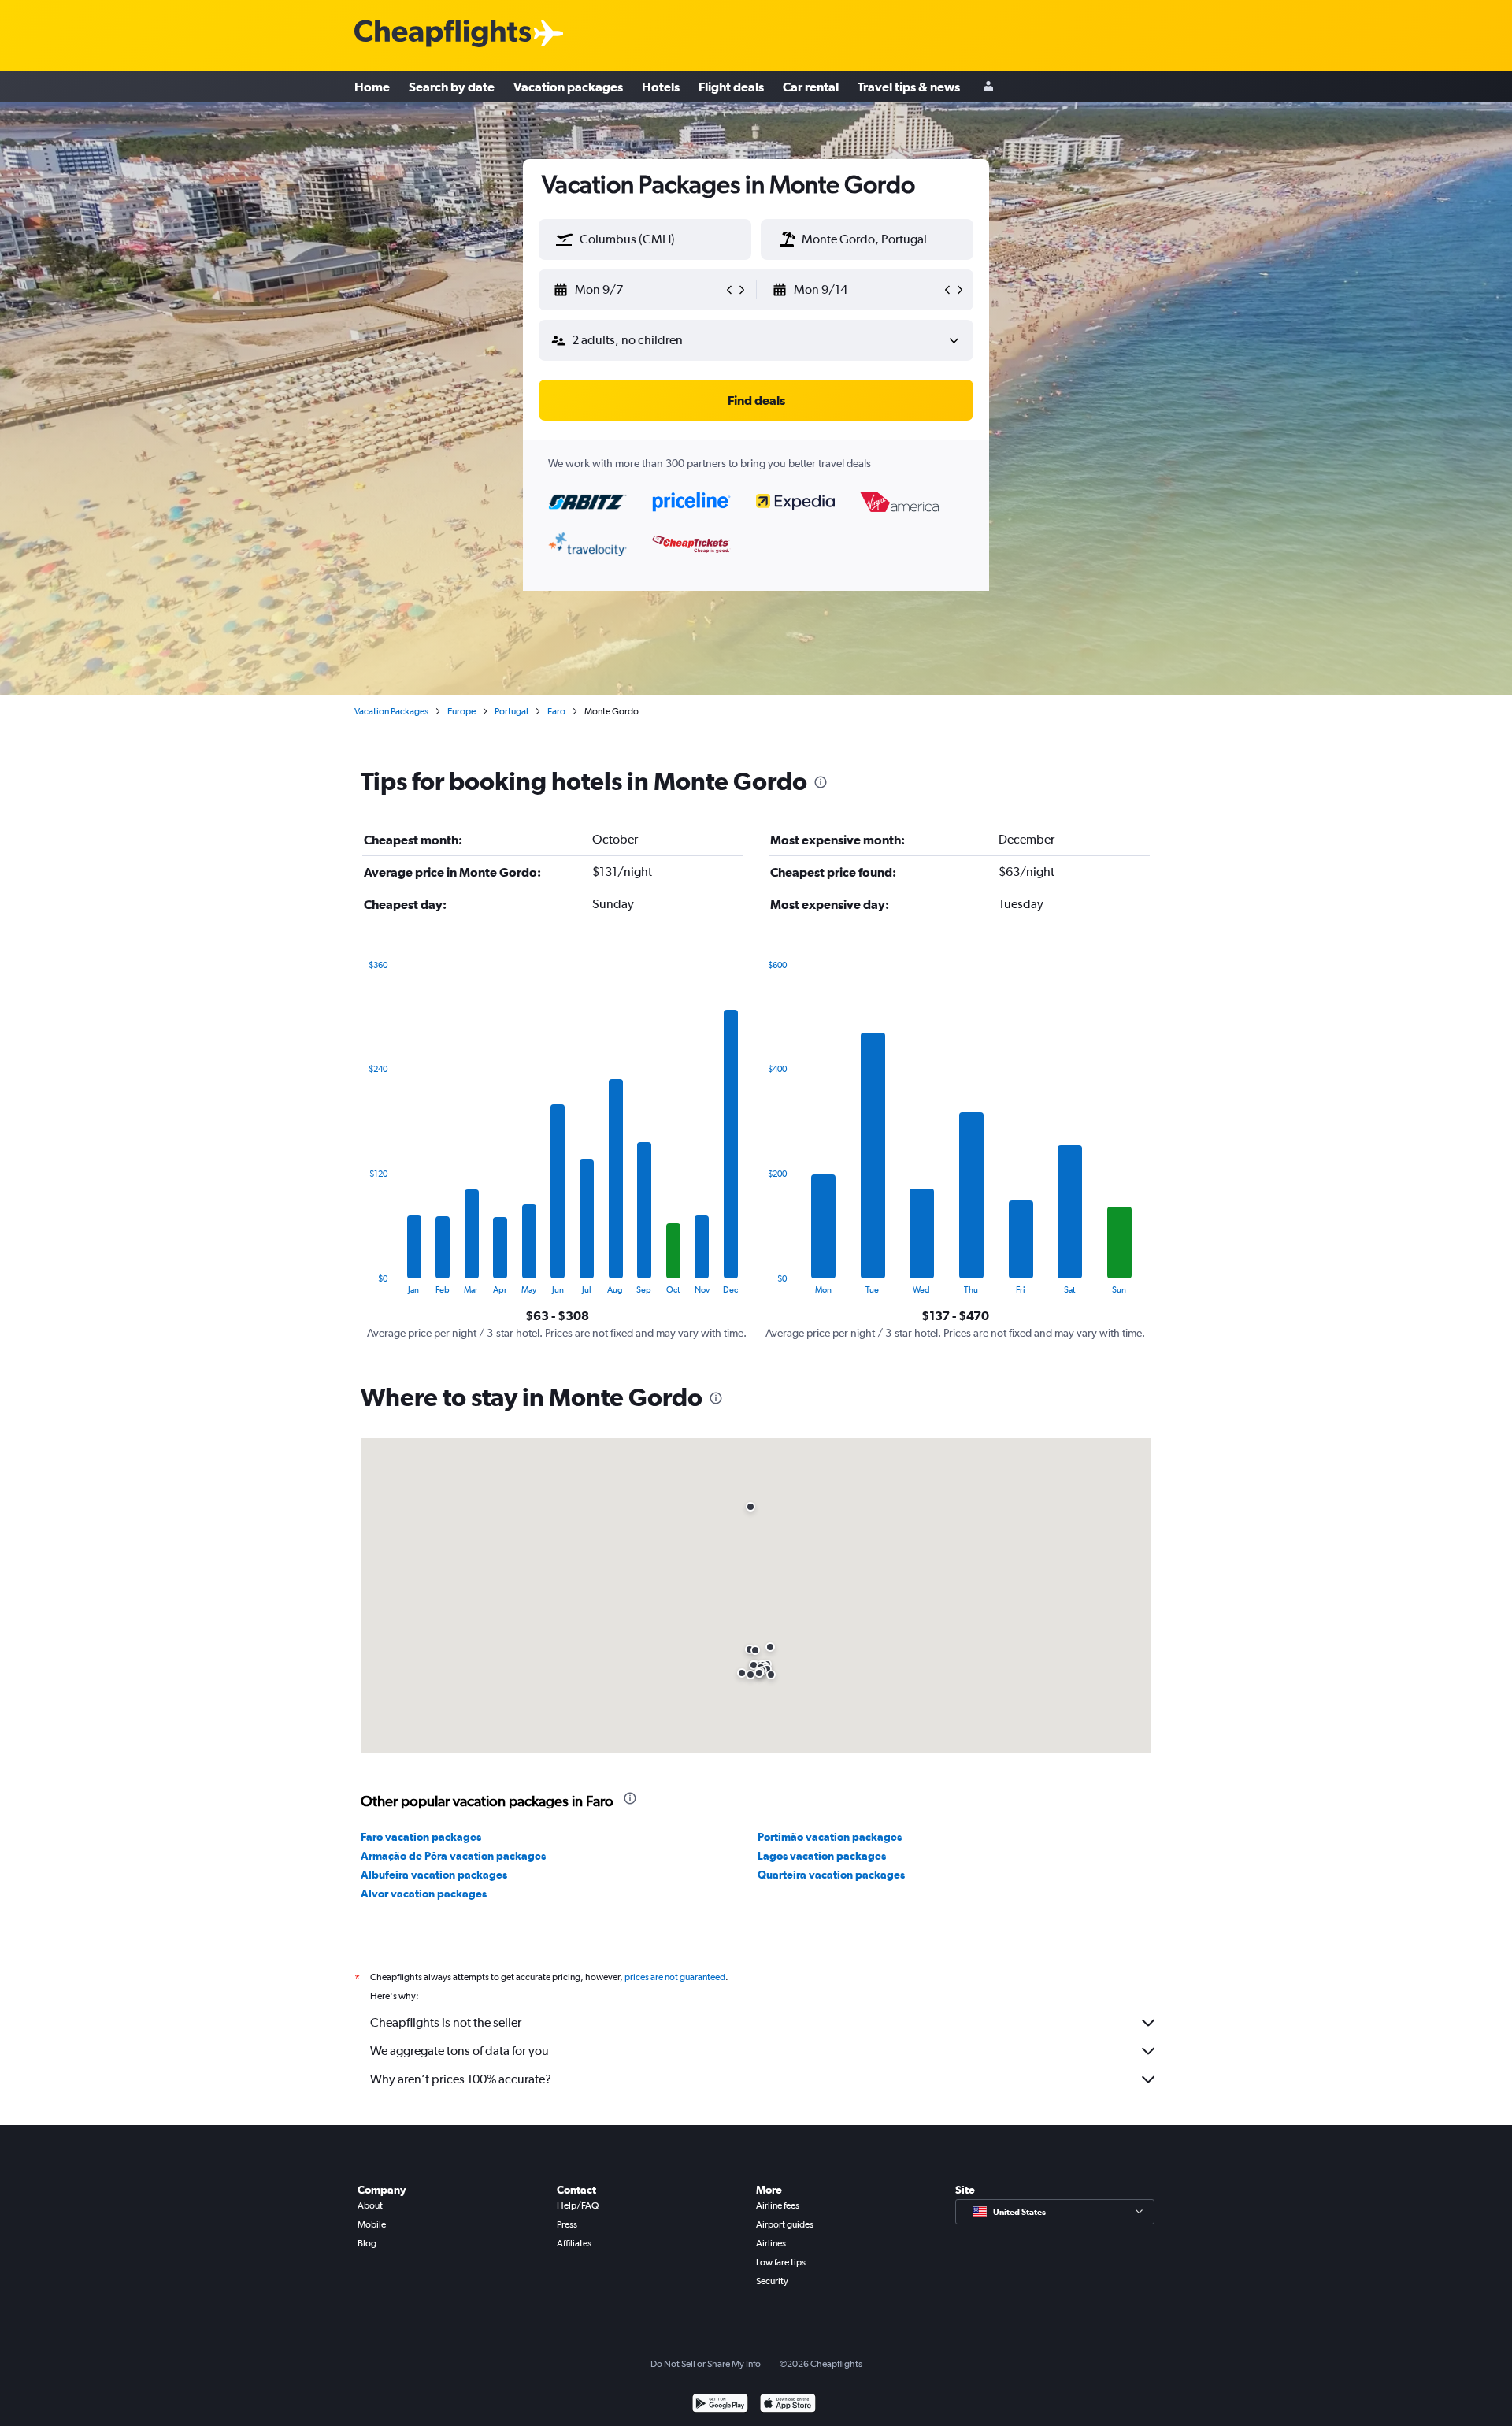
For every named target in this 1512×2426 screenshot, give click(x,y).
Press (567, 2224)
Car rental (811, 87)
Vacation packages (568, 87)
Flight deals (731, 87)
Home (372, 87)
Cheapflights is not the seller (446, 2022)
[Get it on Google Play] (720, 2405)
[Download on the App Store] (788, 2405)
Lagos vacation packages (822, 1856)
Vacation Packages (391, 711)
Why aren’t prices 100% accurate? (461, 2079)
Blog (367, 2243)
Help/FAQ (578, 2205)
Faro (556, 711)
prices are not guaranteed (675, 1977)
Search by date (452, 87)
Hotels (661, 87)
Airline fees (778, 2205)
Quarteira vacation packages (831, 1875)
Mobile (372, 2224)
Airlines (771, 2243)
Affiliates (574, 2243)
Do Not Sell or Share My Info (706, 2364)
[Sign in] (988, 87)
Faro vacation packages (421, 1837)
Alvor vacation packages (424, 1894)
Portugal (511, 711)
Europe (461, 711)
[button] (565, 239)
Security (772, 2281)
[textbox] (645, 239)
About (370, 2205)
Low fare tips (781, 2262)
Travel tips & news (909, 87)
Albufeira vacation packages (434, 1875)
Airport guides (785, 2224)
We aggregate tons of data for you (460, 2051)
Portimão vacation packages (830, 1837)
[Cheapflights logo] (443, 34)
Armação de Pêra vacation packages (453, 1856)
